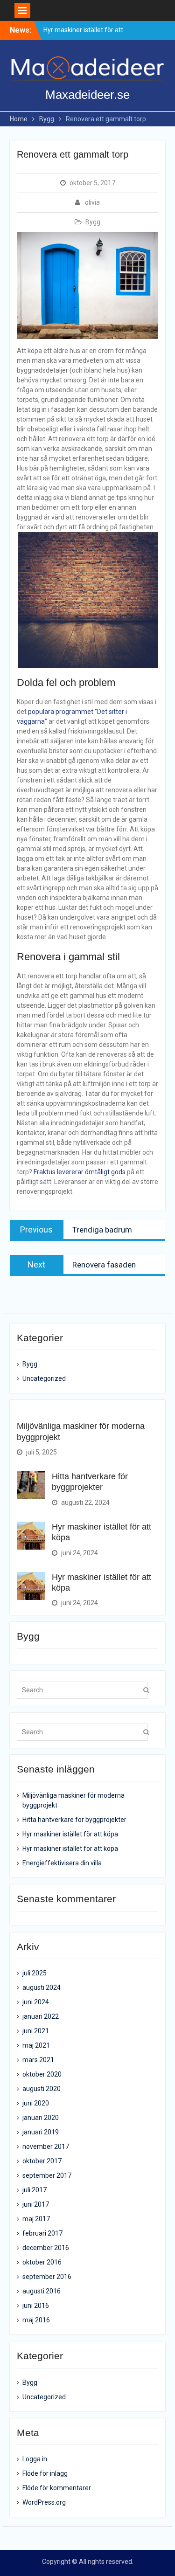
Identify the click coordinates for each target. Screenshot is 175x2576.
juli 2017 (35, 2190)
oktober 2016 (42, 2262)
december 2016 (46, 2248)
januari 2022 (41, 2016)
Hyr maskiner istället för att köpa (70, 1834)
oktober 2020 (42, 2074)
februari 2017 (42, 2233)
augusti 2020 (42, 2089)
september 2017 (47, 2175)
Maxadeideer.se (87, 95)
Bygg (93, 222)
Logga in (35, 2459)
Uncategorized (44, 1378)
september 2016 (47, 2277)
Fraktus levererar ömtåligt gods (80, 1172)
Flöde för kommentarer (57, 2488)
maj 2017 (36, 2219)
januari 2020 (41, 2118)
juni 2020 (36, 2103)
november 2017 (46, 2147)
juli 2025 (35, 1973)
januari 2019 (41, 2132)
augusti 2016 (42, 2291)
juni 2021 (36, 2031)
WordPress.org (44, 2502)
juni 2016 (36, 2306)
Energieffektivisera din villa (62, 1863)
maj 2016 (36, 2320)
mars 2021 (38, 2060)
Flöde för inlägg (45, 2473)
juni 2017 (36, 2204)
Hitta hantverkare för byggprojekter (74, 1820)
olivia (92, 202)
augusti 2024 (42, 1987)
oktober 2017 (42, 2161)
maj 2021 (36, 2045)
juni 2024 (36, 2002)
